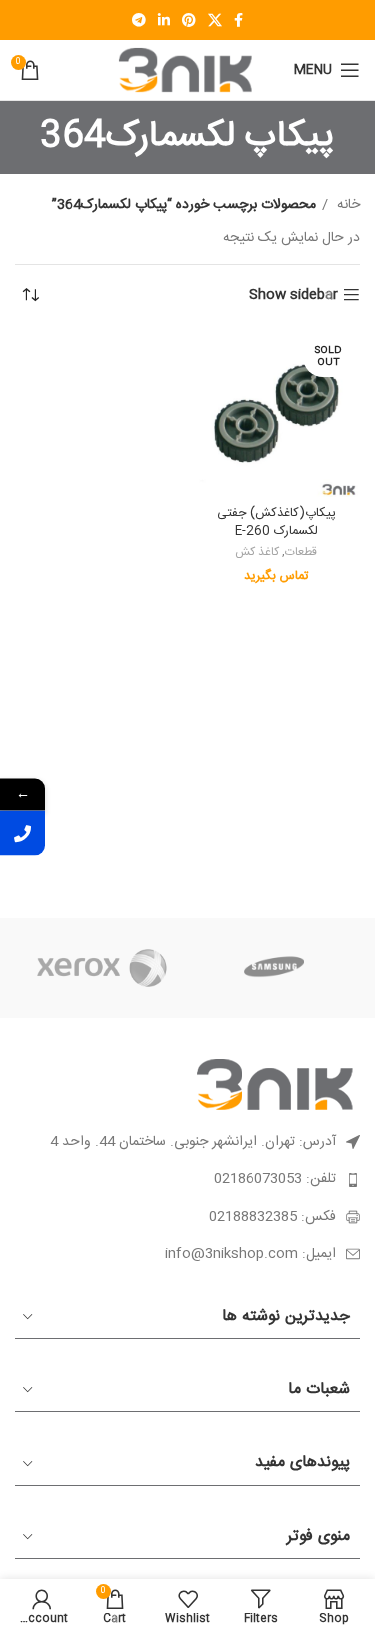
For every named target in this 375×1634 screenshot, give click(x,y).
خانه (346, 205)
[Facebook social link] (238, 20)
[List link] (187, 1179)
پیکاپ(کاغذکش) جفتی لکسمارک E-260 (276, 522)
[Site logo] (188, 71)
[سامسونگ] (274, 968)
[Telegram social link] (139, 20)
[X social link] (215, 20)
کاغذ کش (257, 553)
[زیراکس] (101, 968)
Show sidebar (293, 295)
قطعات (301, 553)
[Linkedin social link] (164, 20)
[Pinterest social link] (189, 20)
